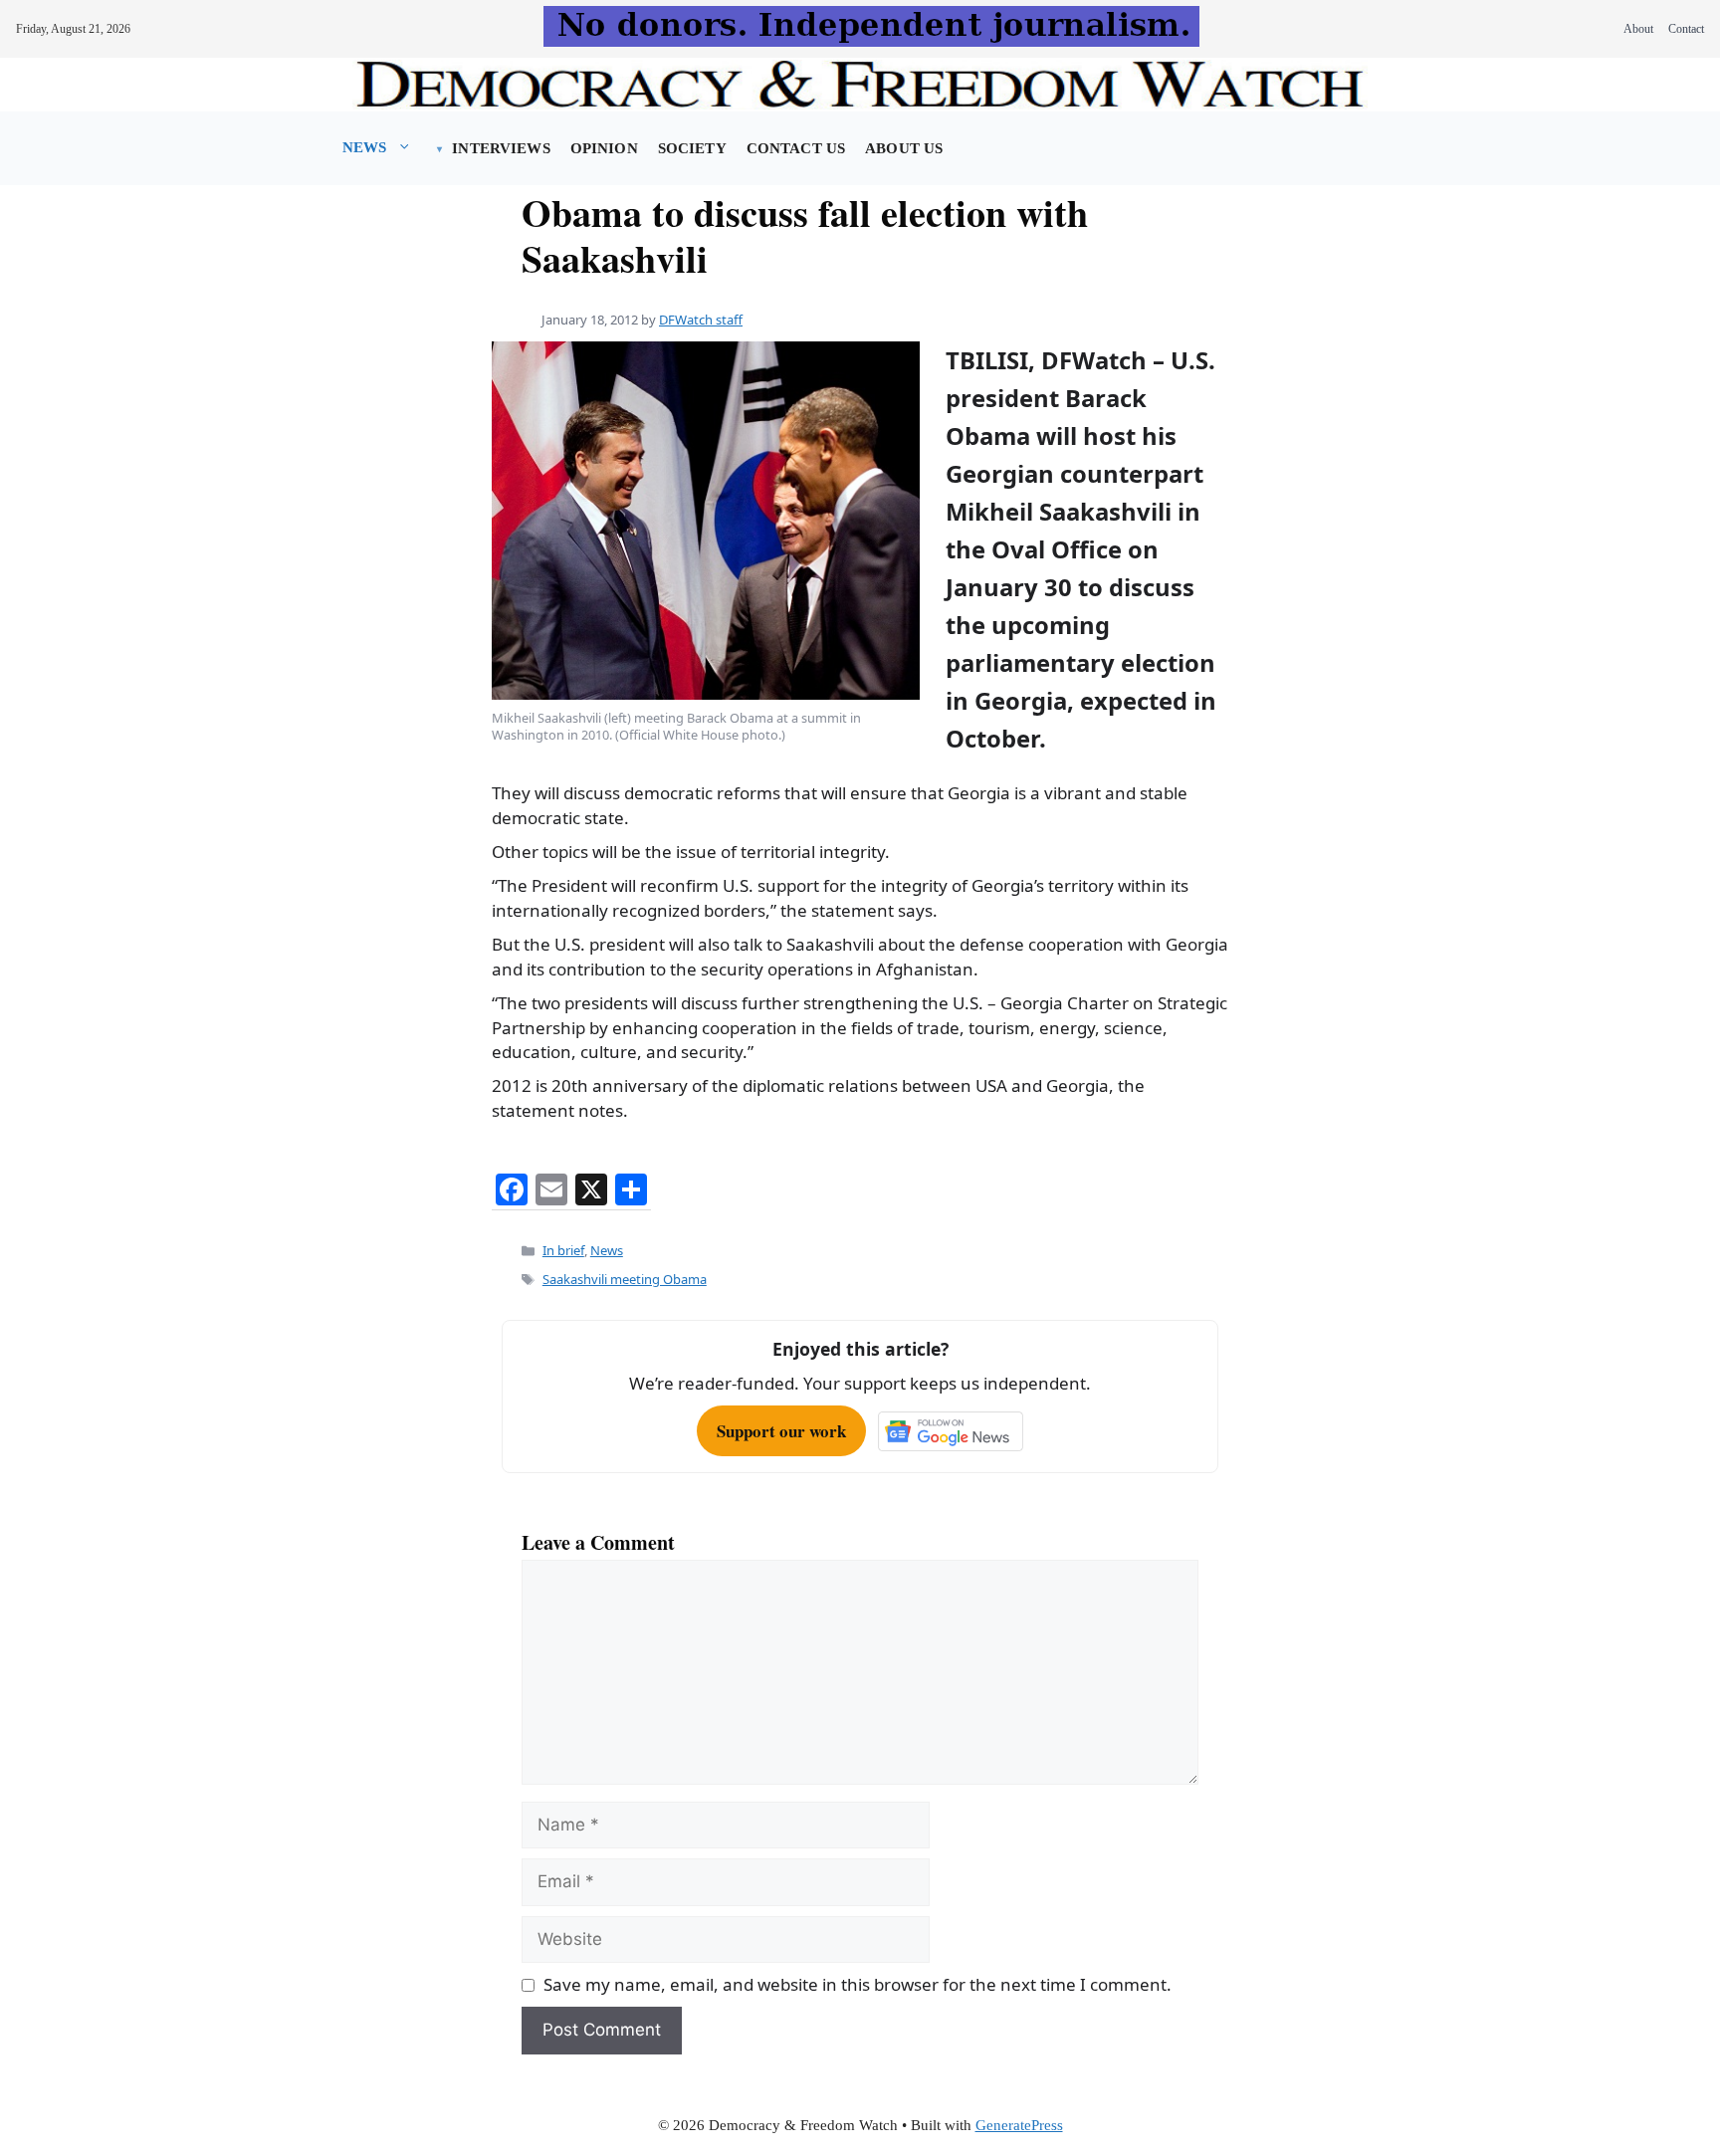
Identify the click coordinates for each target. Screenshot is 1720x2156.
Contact (1686, 29)
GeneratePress (1019, 2125)
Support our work (781, 1431)
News (365, 147)
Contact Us (796, 148)
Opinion (604, 148)
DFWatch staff (701, 320)
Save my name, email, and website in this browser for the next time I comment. (858, 1984)
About (1638, 29)
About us (904, 148)
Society (692, 148)
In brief (563, 1250)
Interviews (501, 148)
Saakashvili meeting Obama (625, 1279)
